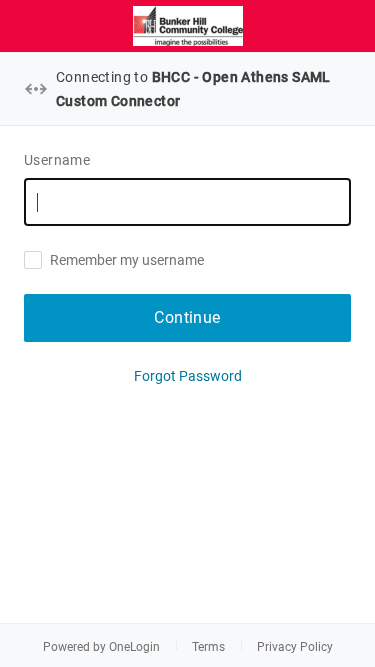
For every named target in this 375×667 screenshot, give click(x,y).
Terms (208, 647)
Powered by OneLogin (101, 647)
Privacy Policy (295, 647)
